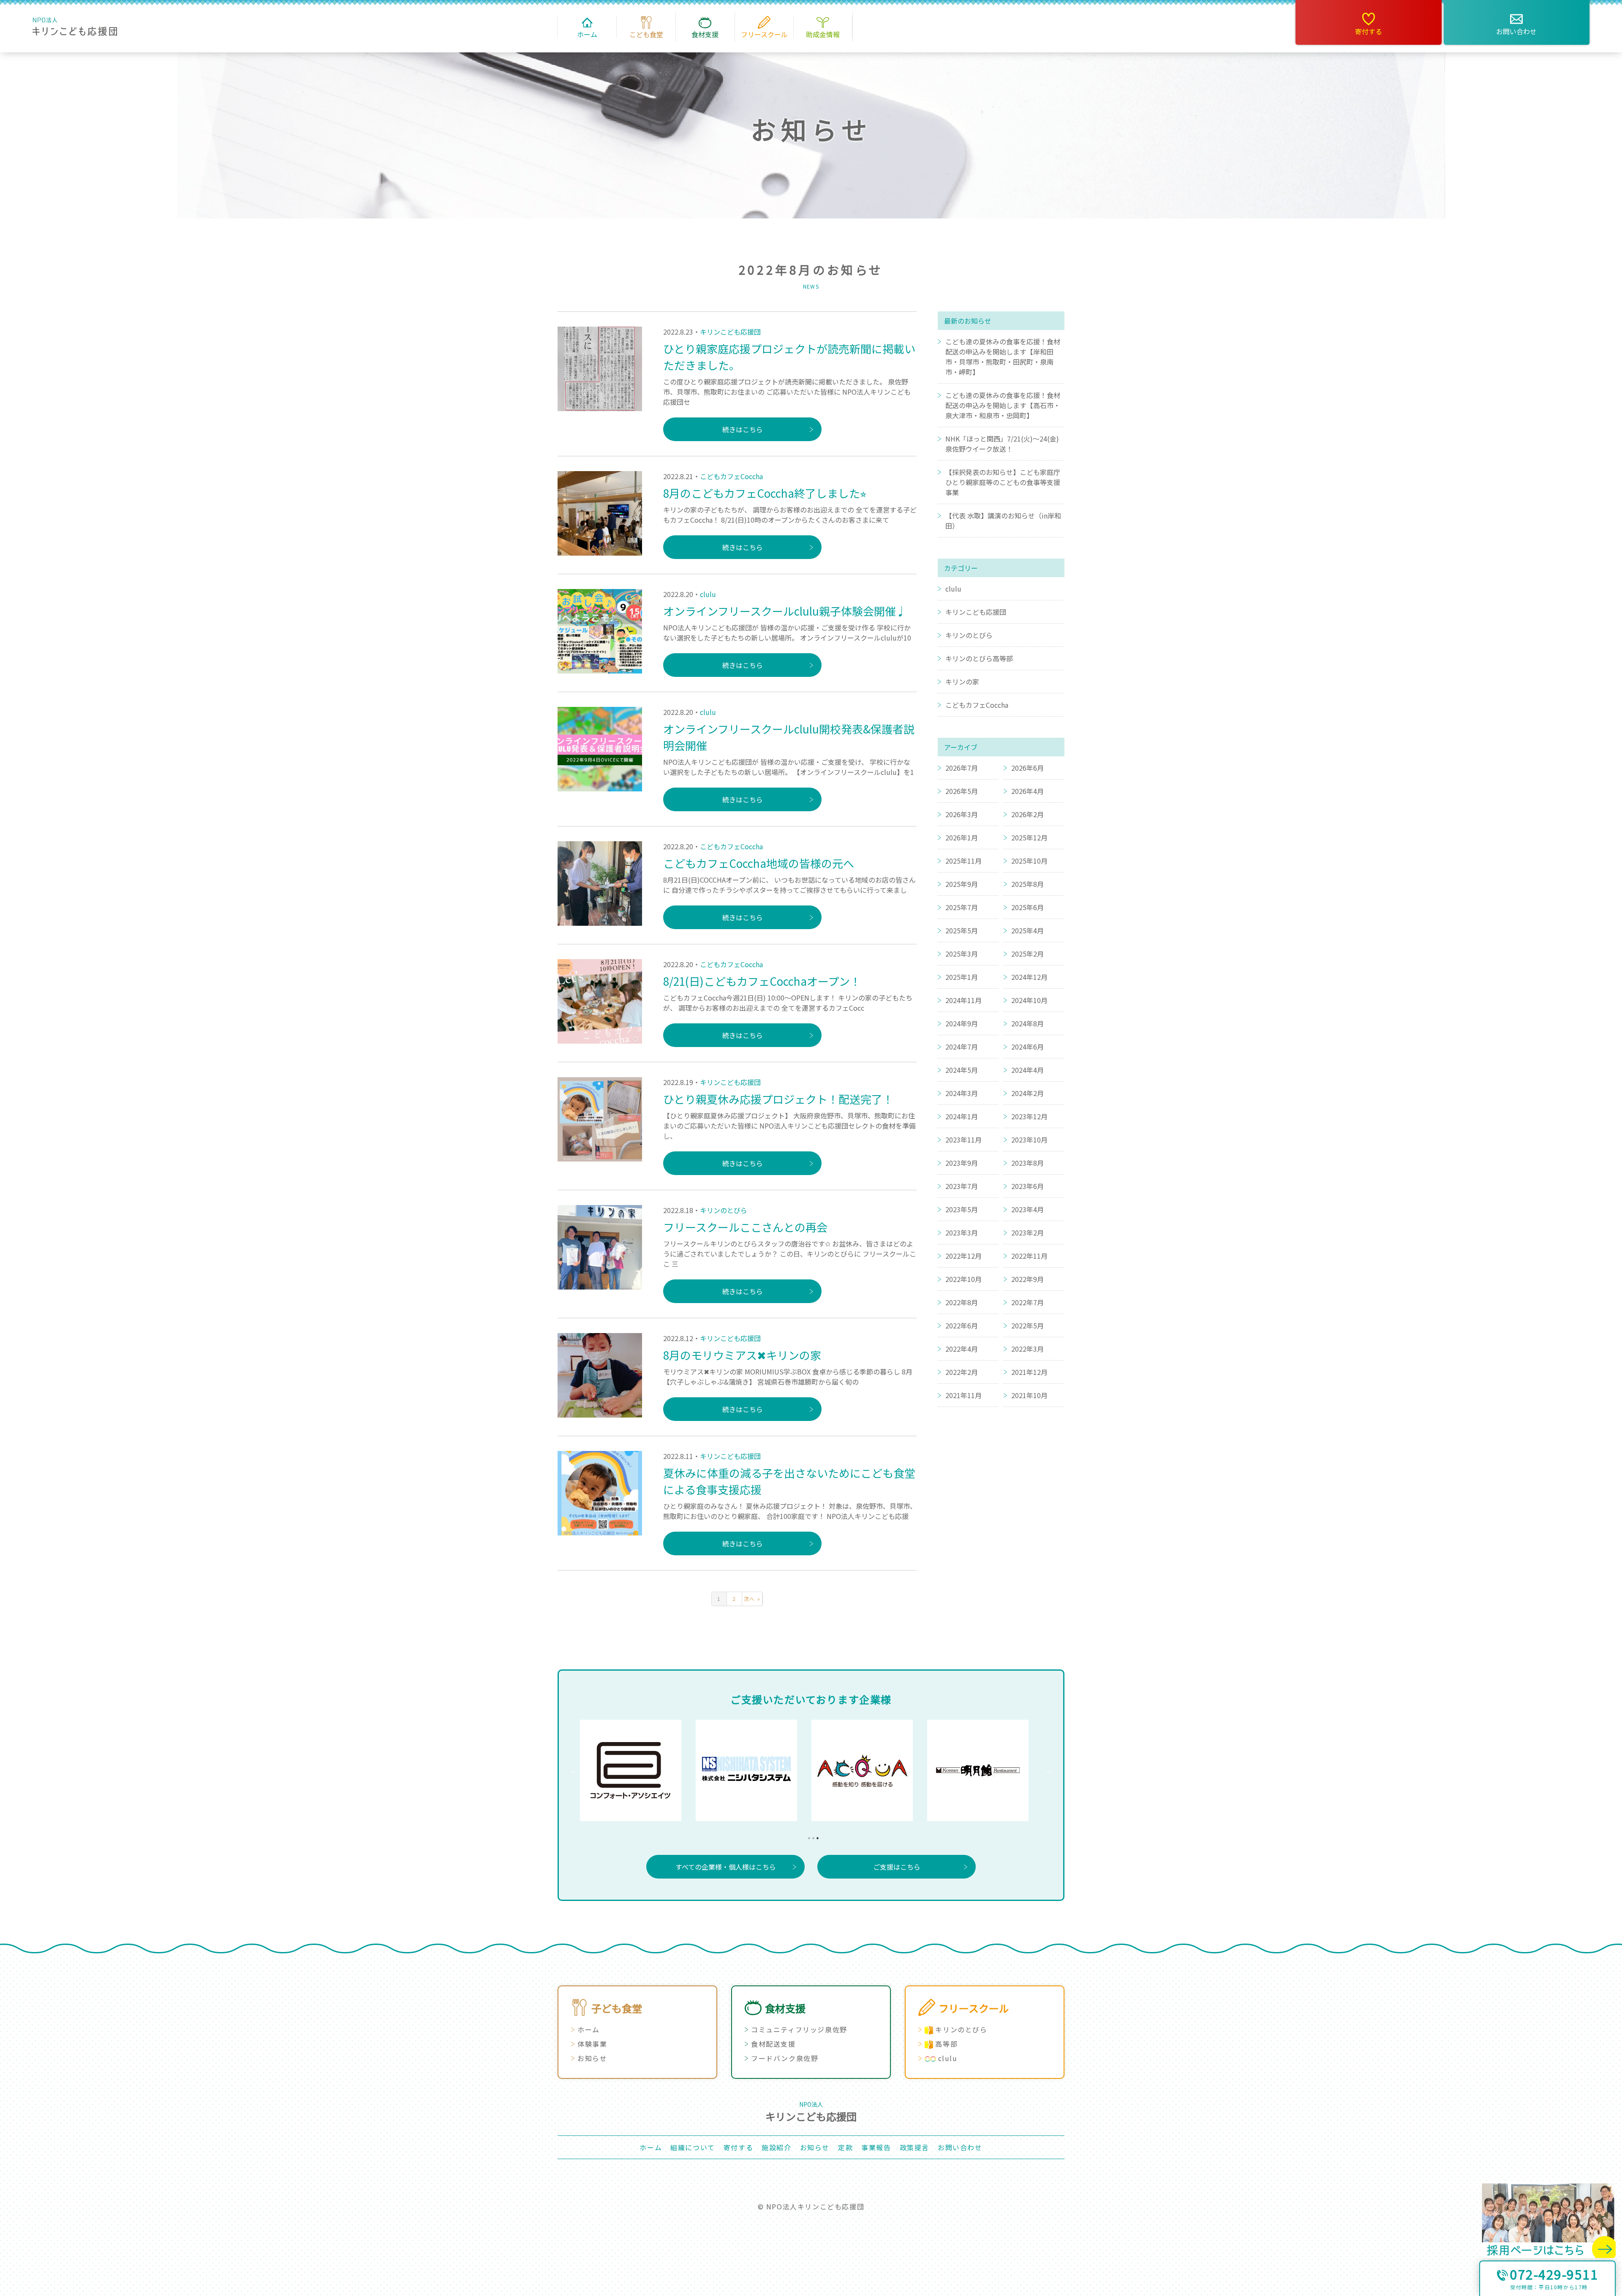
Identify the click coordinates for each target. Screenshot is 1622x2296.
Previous (574, 1770)
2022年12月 (963, 1256)
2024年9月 (962, 1023)
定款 (845, 2147)
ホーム (589, 2029)
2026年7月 (962, 768)
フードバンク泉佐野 (785, 2058)
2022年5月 (1027, 1325)
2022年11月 (1029, 1256)
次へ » (752, 1599)
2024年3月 (962, 1093)
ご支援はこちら (897, 1867)
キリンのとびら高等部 (979, 658)
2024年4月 (1027, 1070)
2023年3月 (962, 1233)
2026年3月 (962, 814)
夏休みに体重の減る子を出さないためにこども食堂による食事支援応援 (789, 1481)
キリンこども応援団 (730, 332)
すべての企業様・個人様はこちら (726, 1867)
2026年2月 (1027, 814)
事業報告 (876, 2147)
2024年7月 (962, 1047)
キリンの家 (962, 682)
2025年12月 (1029, 837)
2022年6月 (962, 1325)
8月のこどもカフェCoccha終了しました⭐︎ (765, 493)
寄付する (1369, 31)
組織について (693, 2147)
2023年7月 (962, 1186)
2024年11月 (963, 1000)
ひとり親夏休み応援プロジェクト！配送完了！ (778, 1099)
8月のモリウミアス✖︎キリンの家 (742, 1355)
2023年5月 (962, 1209)
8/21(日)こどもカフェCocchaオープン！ (762, 981)
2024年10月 (1029, 1000)
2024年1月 (962, 1116)
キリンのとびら (724, 1210)
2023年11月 (963, 1140)
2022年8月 (962, 1302)
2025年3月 (962, 954)
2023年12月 (1029, 1116)
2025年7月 (962, 907)
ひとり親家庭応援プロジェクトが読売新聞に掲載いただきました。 (789, 357)
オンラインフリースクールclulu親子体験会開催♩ (785, 611)
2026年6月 (1027, 768)
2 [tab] (811, 1836)
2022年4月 (962, 1349)
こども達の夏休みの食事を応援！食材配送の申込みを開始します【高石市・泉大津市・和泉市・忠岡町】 (1003, 405)
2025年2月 (1027, 954)
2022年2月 (962, 1372)
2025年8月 (1027, 884)
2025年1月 (962, 977)
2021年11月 (963, 1395)
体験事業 (592, 2044)
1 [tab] (807, 1836)
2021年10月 (1029, 1395)
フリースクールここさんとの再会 (745, 1227)
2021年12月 (1029, 1372)
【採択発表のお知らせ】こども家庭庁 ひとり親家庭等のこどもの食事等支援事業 (1003, 482)
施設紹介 (776, 2147)
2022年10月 (963, 1279)
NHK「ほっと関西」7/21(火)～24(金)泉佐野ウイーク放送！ (1002, 444)
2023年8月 (1027, 1163)
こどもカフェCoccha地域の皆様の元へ (759, 863)
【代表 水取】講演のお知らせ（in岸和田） (1003, 521)
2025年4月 (1027, 930)
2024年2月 (1027, 1093)
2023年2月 (1027, 1233)
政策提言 (914, 2147)
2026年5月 (962, 791)
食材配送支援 (773, 2044)
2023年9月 (962, 1163)
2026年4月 (1027, 791)
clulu (708, 594)
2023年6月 (1027, 1186)
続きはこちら (743, 429)
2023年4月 (1027, 1209)
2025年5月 (962, 930)
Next (1048, 1770)
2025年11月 (963, 861)
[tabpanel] (638, 1770)
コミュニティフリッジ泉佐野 (799, 2029)
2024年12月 (1029, 977)
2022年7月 (1027, 1302)
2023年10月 (1029, 1140)
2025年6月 (1027, 907)
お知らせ (592, 2058)
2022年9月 (1027, 1279)
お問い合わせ (1516, 31)
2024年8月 (1027, 1023)
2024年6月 (1027, 1047)
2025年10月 (1029, 861)
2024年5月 (962, 1070)
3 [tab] (815, 1836)
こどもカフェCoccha (731, 476)
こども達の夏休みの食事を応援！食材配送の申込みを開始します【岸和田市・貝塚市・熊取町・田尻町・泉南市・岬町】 (1003, 357)
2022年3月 (1027, 1349)
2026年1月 (962, 837)
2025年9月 (962, 884)
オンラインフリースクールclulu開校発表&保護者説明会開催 (789, 737)
